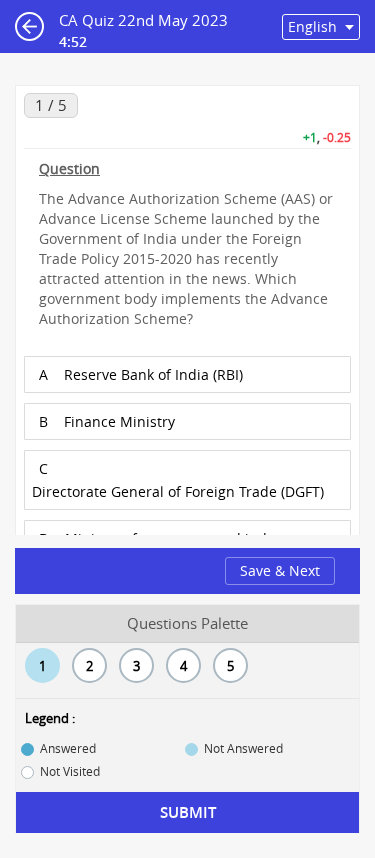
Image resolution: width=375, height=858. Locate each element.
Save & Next (280, 570)
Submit (188, 812)
